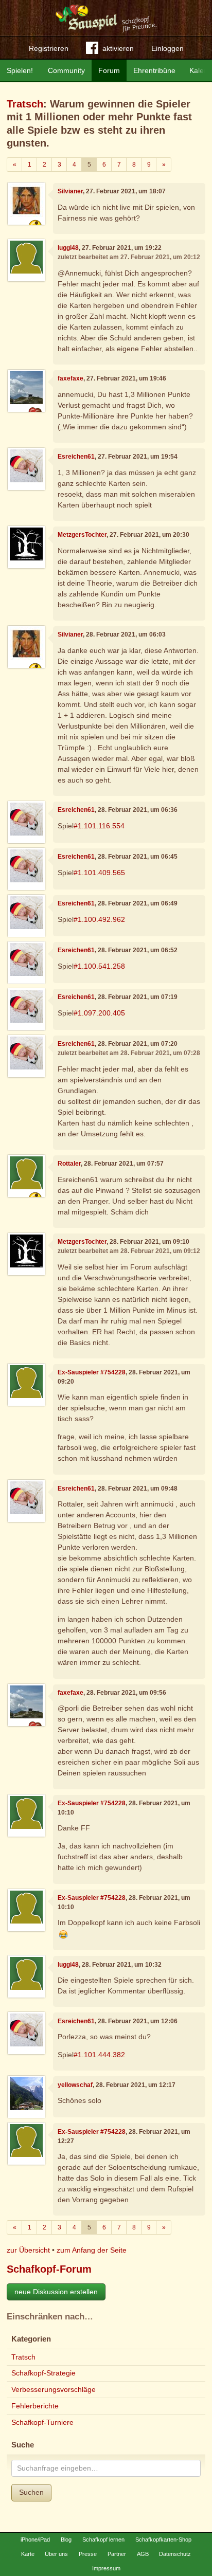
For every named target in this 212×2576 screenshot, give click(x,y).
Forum (109, 70)
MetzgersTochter (82, 535)
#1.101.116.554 (99, 826)
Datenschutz (175, 2554)
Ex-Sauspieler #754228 (92, 1372)
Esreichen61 (76, 457)
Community (66, 70)
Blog (66, 2539)
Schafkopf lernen (103, 2539)
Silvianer (70, 191)
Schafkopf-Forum (49, 2269)
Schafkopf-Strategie (43, 2373)
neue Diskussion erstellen (56, 2292)
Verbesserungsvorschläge (54, 2389)
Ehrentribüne (154, 70)
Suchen (31, 2492)
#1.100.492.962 (99, 919)
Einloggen (167, 48)
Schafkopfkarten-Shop (163, 2539)
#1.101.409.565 (99, 873)
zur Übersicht (28, 2250)
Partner (117, 2554)
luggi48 (68, 248)
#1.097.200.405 (99, 1013)
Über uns (56, 2554)
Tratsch (25, 104)
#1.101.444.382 (99, 2055)
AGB (143, 2554)
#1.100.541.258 (99, 966)
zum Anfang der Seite (92, 2250)
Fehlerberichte (35, 2406)
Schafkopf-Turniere (42, 2422)
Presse (88, 2554)
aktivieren (118, 48)
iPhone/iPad (35, 2539)
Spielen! (20, 70)
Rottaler (69, 1164)
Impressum (106, 2568)
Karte (28, 2554)
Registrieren (49, 48)
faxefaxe (70, 378)
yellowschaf (75, 2085)
